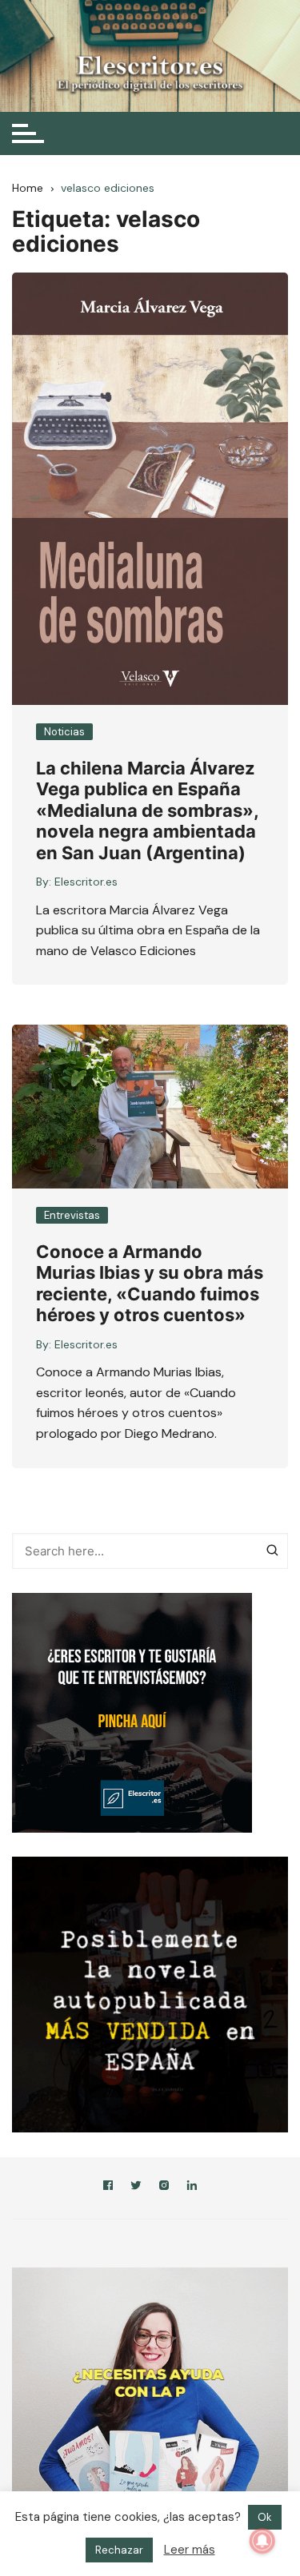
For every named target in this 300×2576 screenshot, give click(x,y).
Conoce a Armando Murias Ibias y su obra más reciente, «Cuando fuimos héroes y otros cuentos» (150, 1283)
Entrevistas (72, 1215)
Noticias (64, 732)
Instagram (164, 2188)
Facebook (108, 2188)
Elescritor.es (86, 882)
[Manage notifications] (262, 2541)
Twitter (136, 2188)
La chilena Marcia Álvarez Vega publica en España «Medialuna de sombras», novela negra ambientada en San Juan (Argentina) (147, 810)
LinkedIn (192, 2188)
